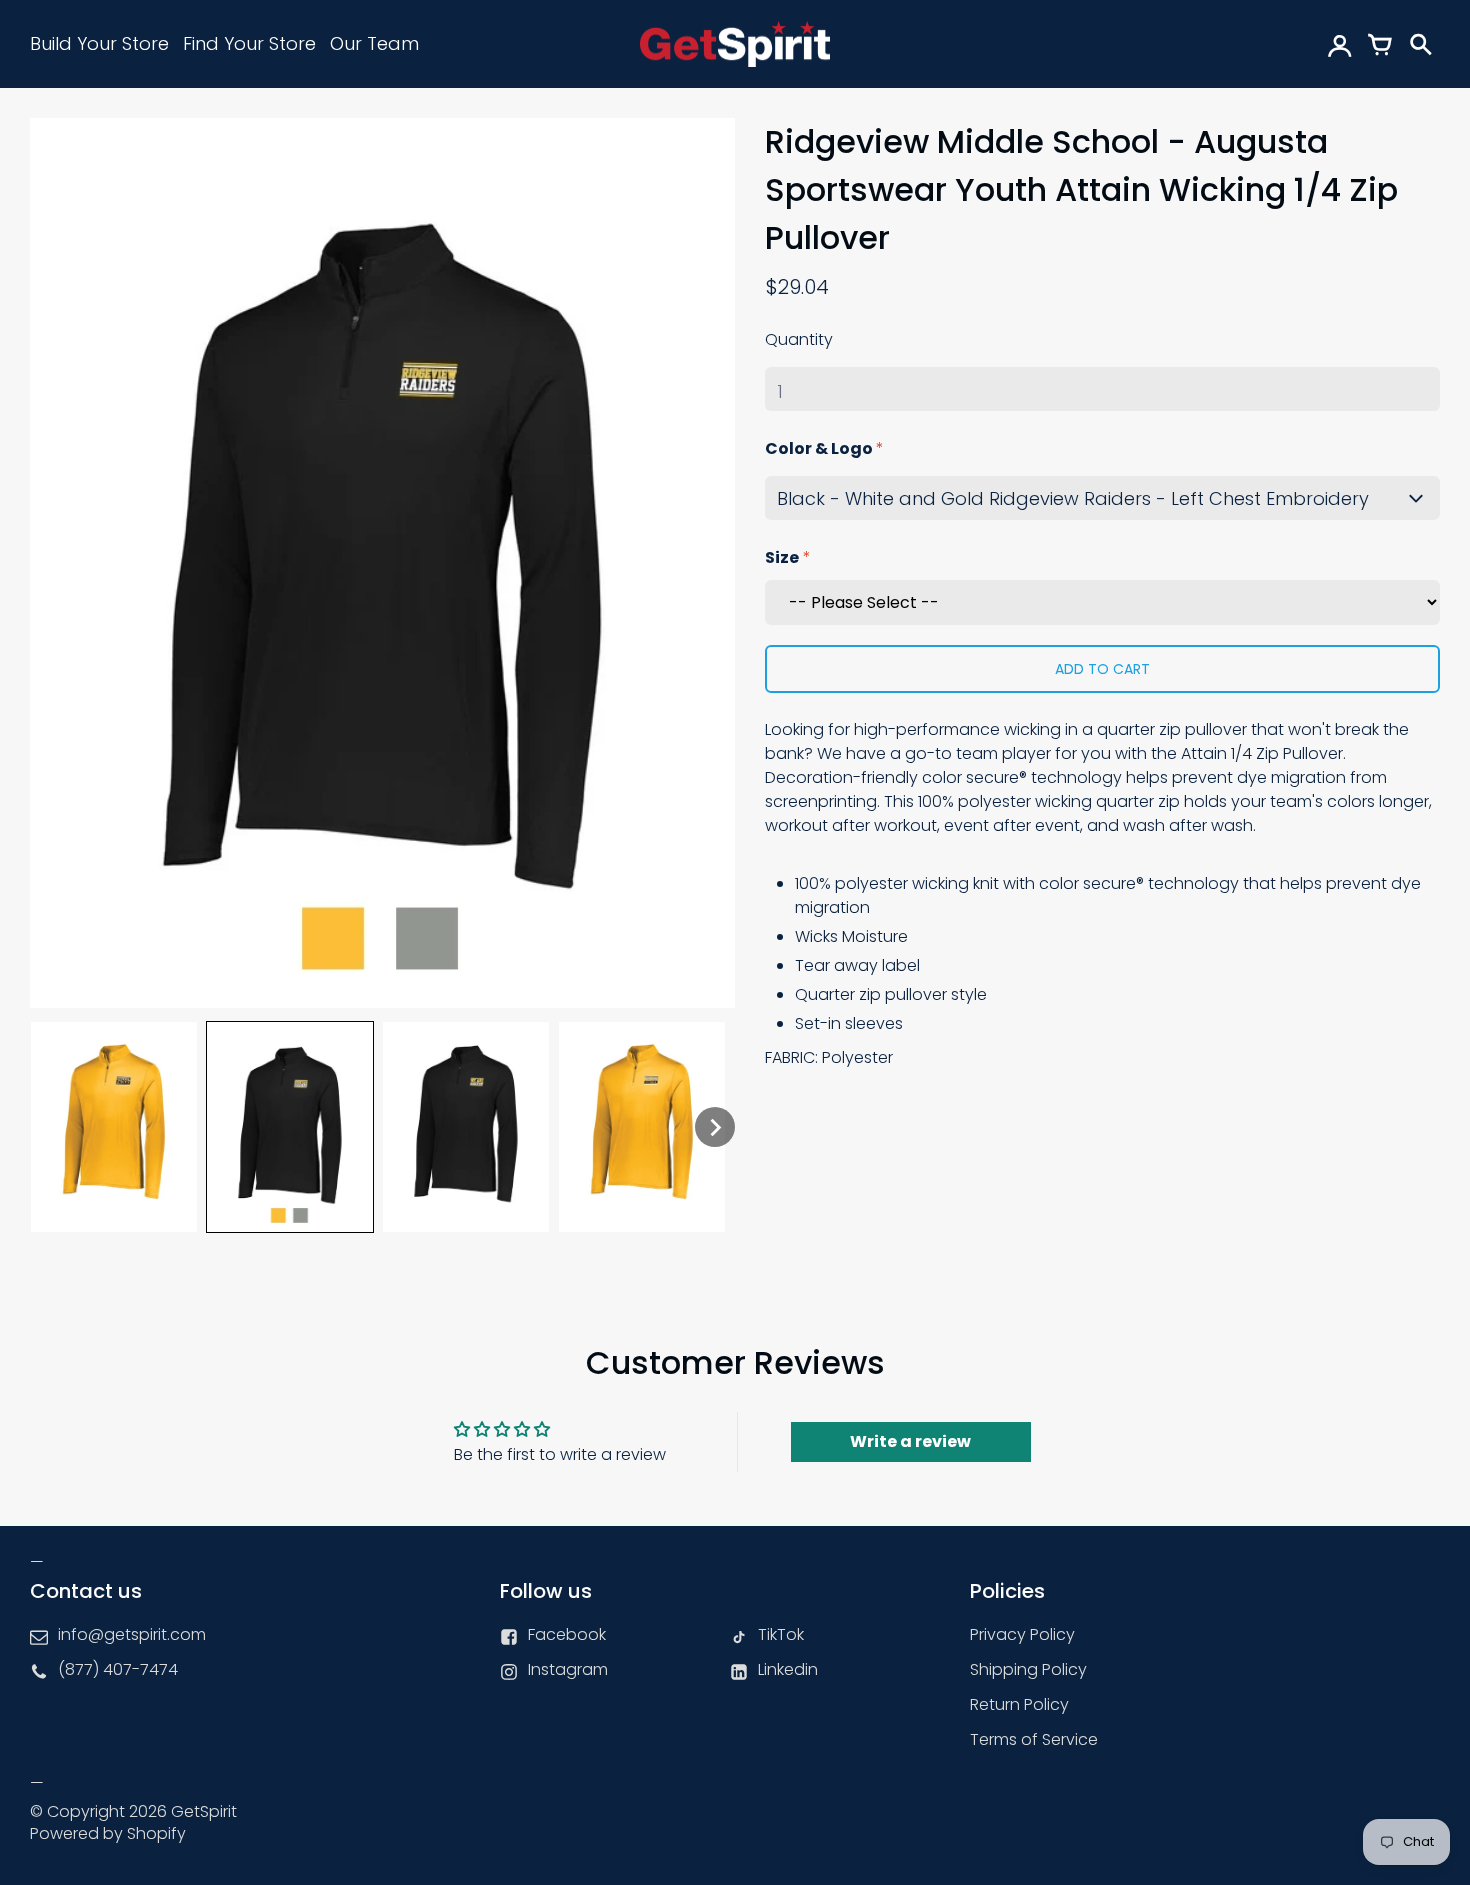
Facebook (567, 1634)
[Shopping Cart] (1380, 44)
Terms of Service (1034, 1739)
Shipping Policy (1028, 1669)
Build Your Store (99, 43)
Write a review (910, 1441)
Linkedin (788, 1669)
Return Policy (1019, 1704)
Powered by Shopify (108, 1833)
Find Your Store (249, 43)
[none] (114, 1127)
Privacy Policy (1022, 1634)
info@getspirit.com (132, 1634)
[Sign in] (1340, 44)
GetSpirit (204, 1811)
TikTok (781, 1634)
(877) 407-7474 (118, 1669)
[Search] (1420, 44)
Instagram (568, 1669)
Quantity (799, 339)
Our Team (374, 43)
